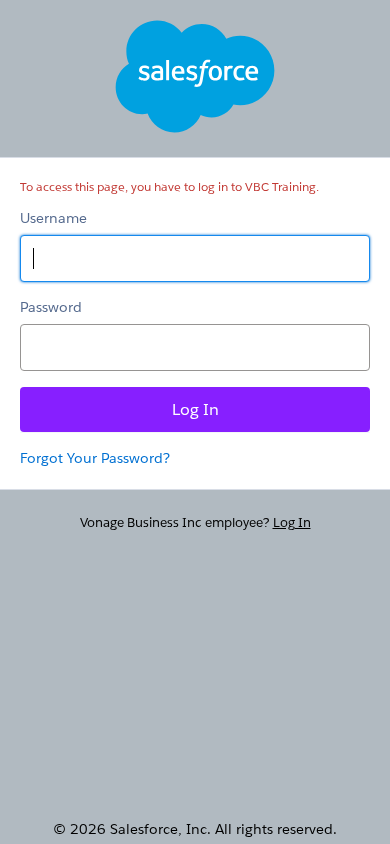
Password (51, 307)
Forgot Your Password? (95, 458)
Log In (292, 522)
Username (53, 218)
